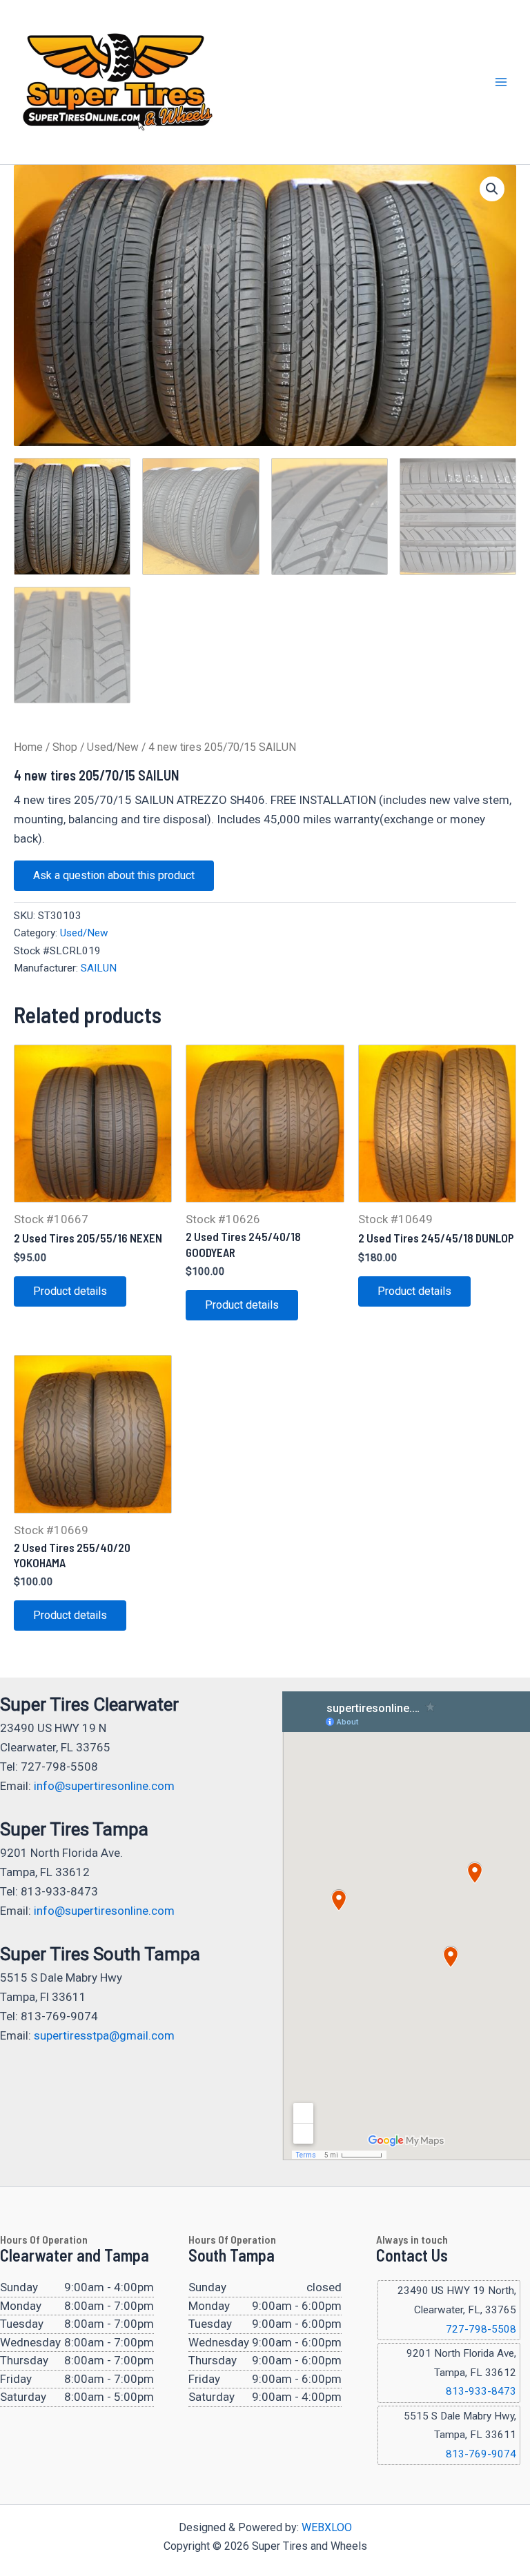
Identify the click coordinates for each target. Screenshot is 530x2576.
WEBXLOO (327, 2527)
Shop (65, 747)
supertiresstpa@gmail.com (104, 2035)
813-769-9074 (481, 2454)
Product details (70, 1291)
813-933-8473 (481, 2391)
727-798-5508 (481, 2329)
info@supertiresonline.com (104, 1786)
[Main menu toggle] (501, 82)
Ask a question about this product (114, 875)
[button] (492, 189)
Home (28, 747)
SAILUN (99, 968)
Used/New (113, 747)
